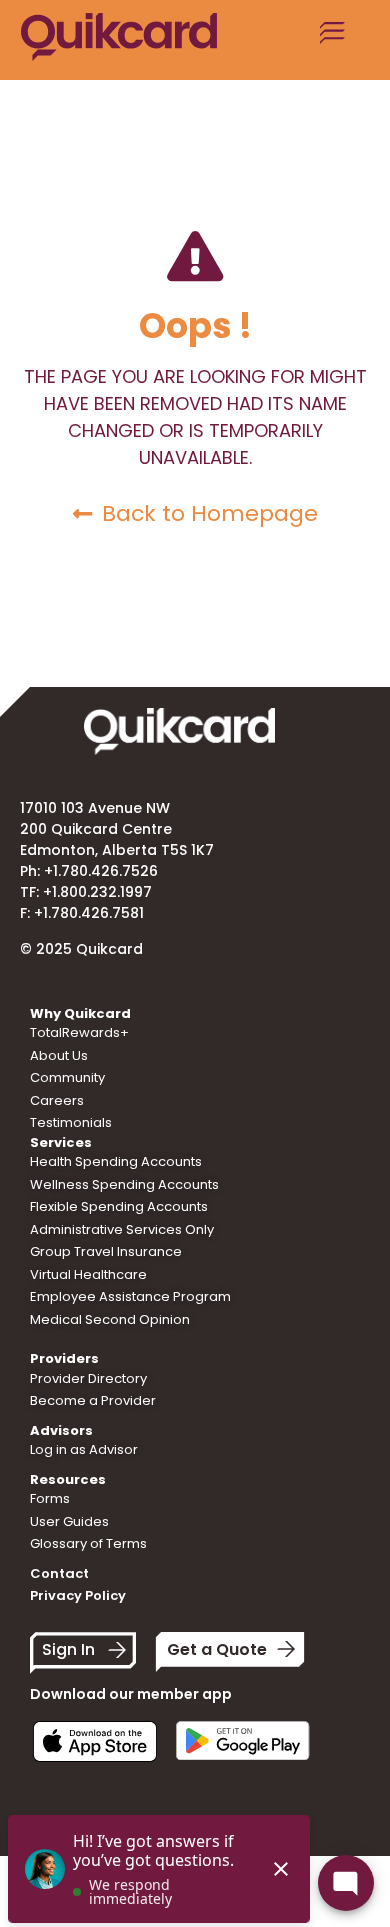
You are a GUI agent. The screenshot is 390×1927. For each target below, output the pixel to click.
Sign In (68, 1649)
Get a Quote (217, 1649)
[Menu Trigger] (333, 40)
